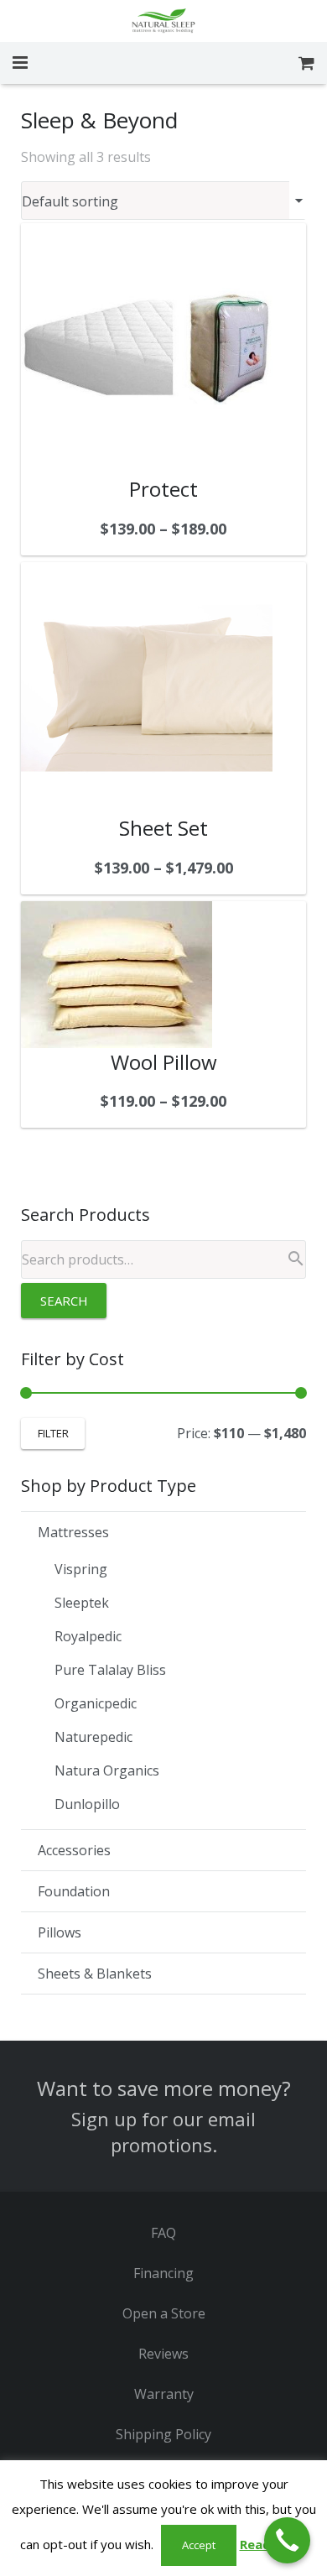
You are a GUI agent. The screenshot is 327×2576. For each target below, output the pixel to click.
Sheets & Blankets (95, 1974)
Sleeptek (82, 1603)
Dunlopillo (87, 1804)
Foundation (74, 1891)
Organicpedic (96, 1703)
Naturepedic (93, 1737)
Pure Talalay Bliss (110, 1670)
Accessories (74, 1850)
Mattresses (73, 1532)
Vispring (81, 1569)
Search (64, 1301)
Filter (53, 1433)
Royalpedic (88, 1636)
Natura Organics (107, 1770)
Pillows (60, 1932)
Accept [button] (199, 2545)
